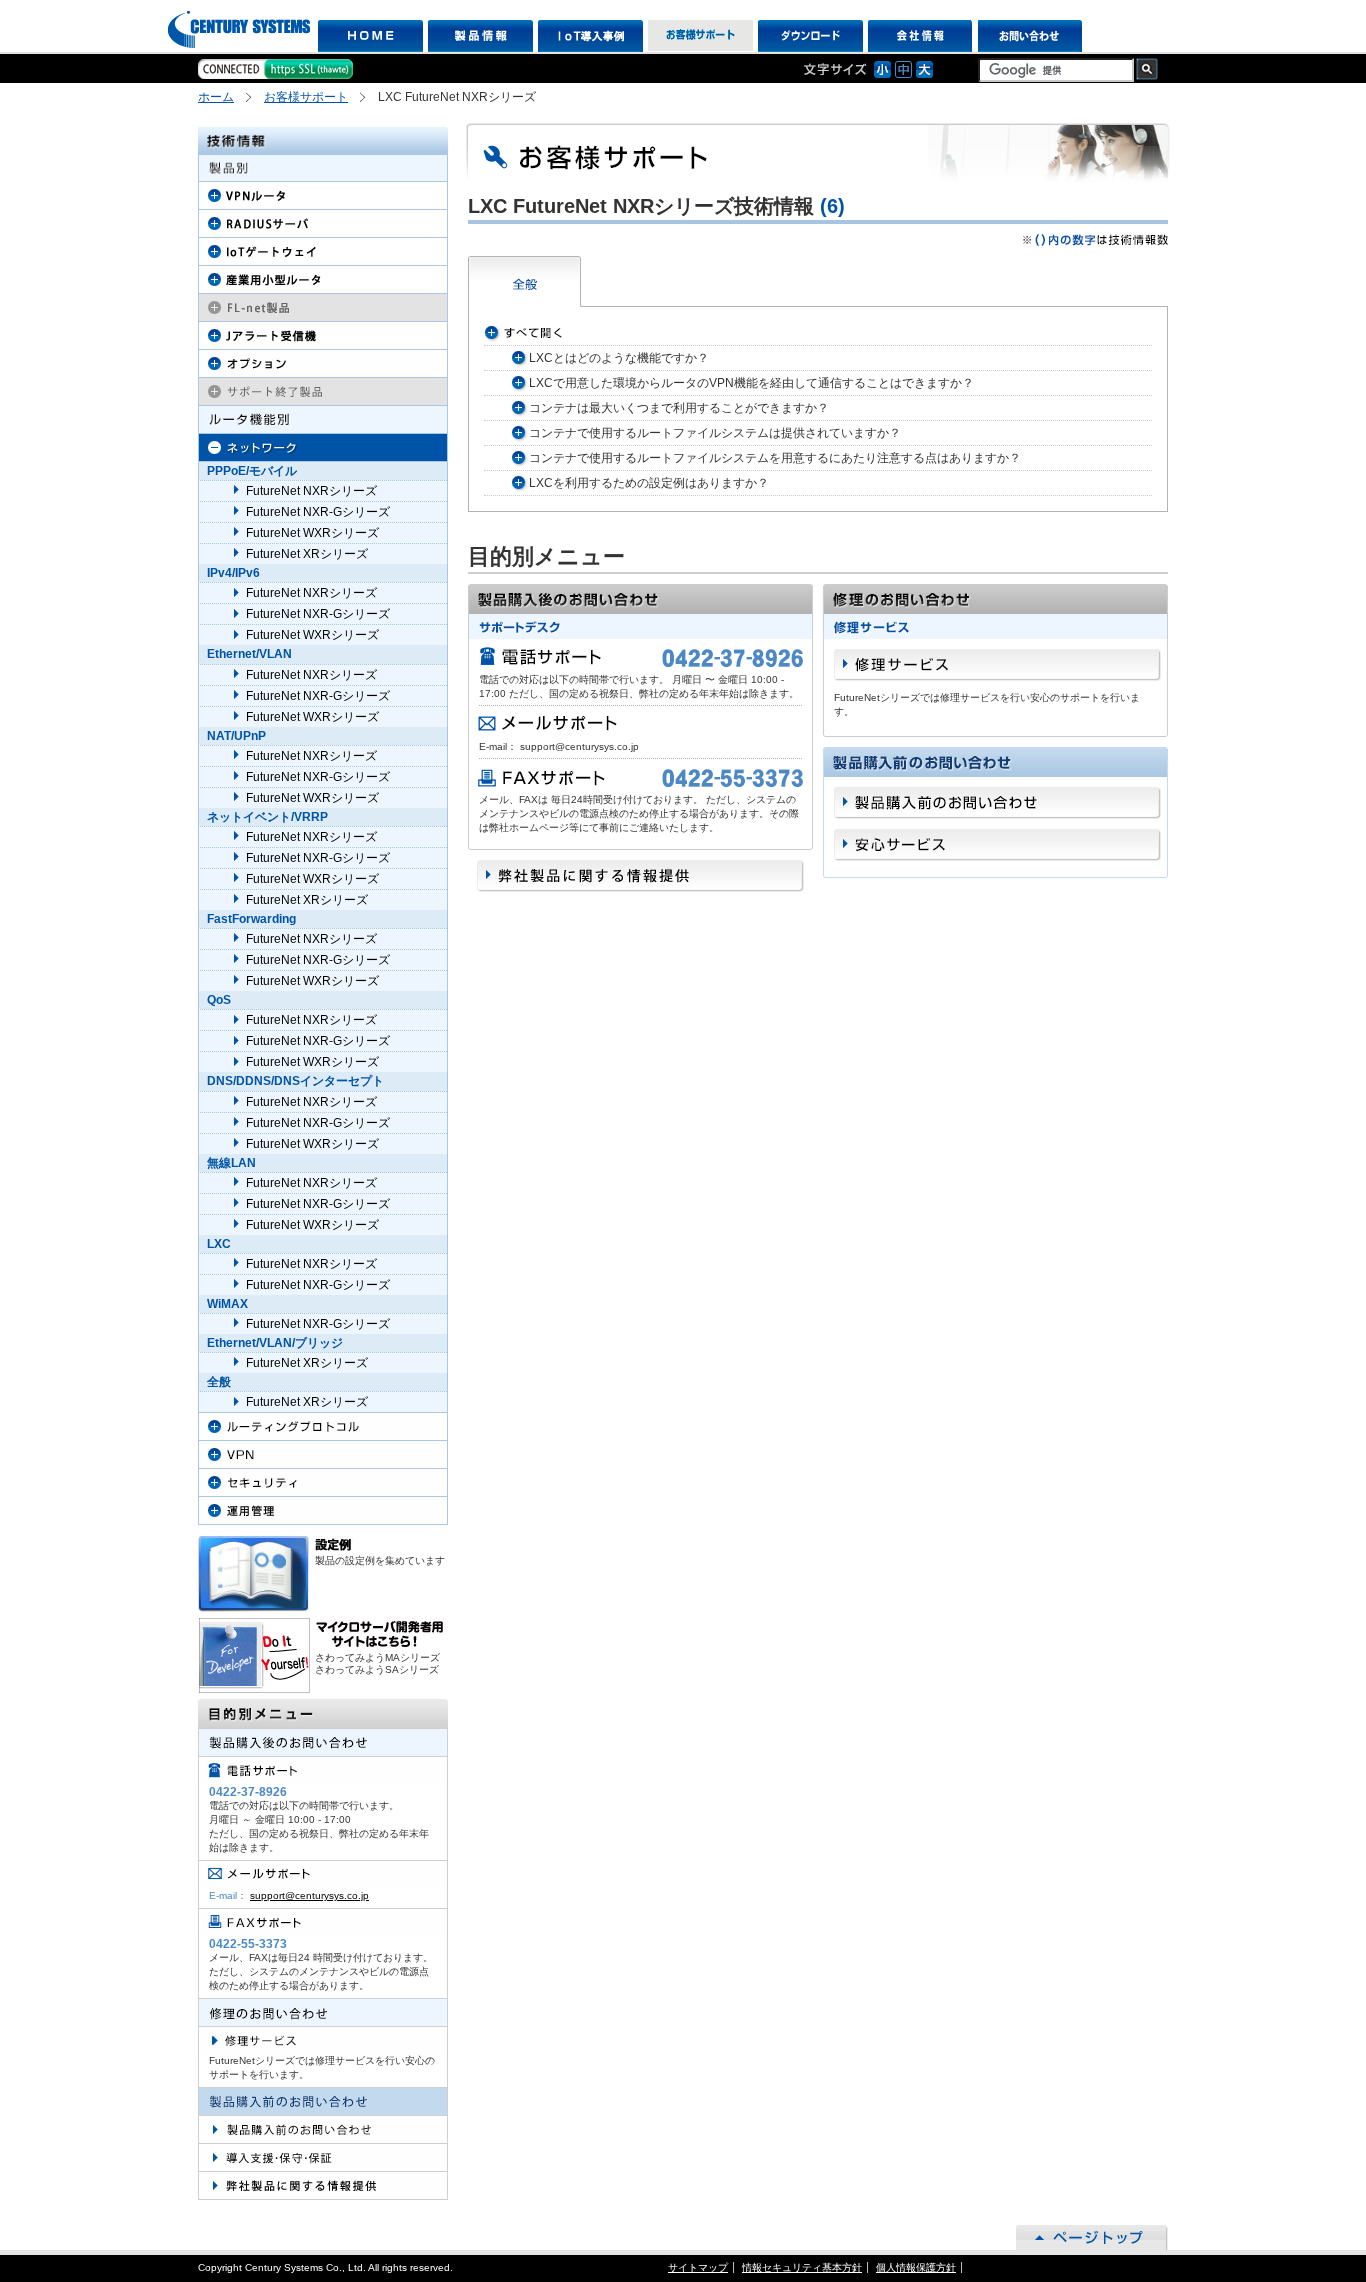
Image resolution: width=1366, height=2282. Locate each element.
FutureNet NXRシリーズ (311, 491)
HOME (370, 36)
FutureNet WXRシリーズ (312, 533)
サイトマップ (698, 2267)
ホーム (216, 97)
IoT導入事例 (590, 36)
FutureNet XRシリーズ (307, 554)
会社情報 (920, 36)
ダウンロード (810, 36)
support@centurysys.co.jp (309, 1895)
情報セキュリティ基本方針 (802, 2267)
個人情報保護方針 (916, 2267)
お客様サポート (700, 36)
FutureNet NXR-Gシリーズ (318, 512)
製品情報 (480, 36)
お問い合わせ (1030, 36)
